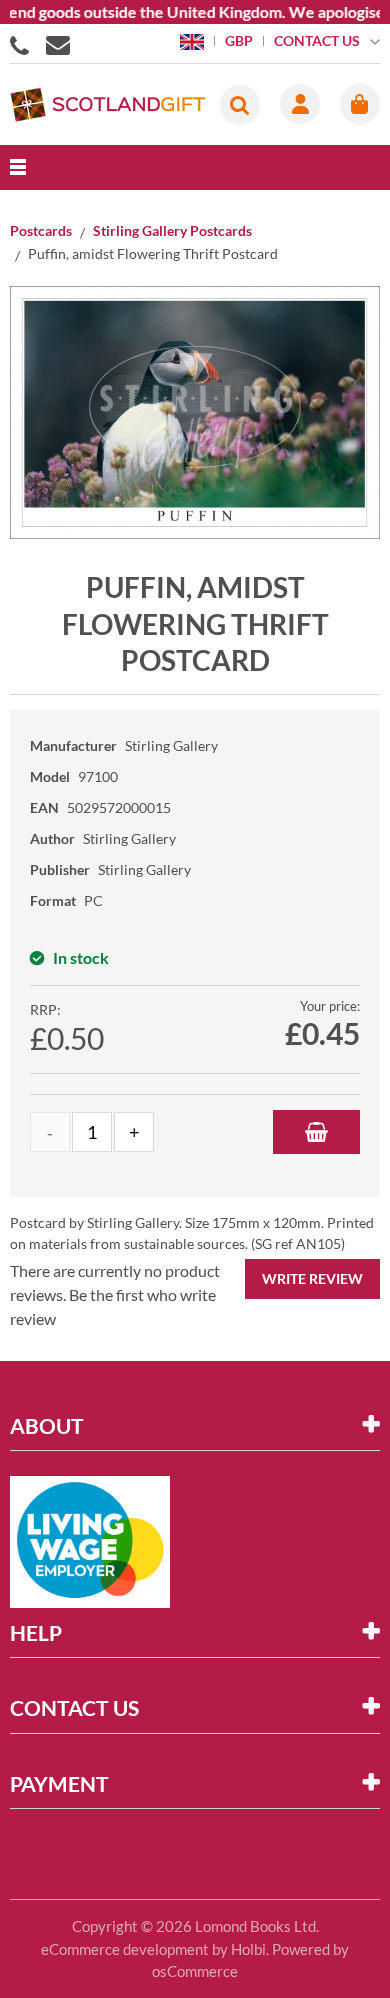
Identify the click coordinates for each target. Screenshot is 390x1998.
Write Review (312, 1278)
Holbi (248, 1949)
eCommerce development (125, 1949)
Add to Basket (316, 1132)
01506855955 (23, 44)
